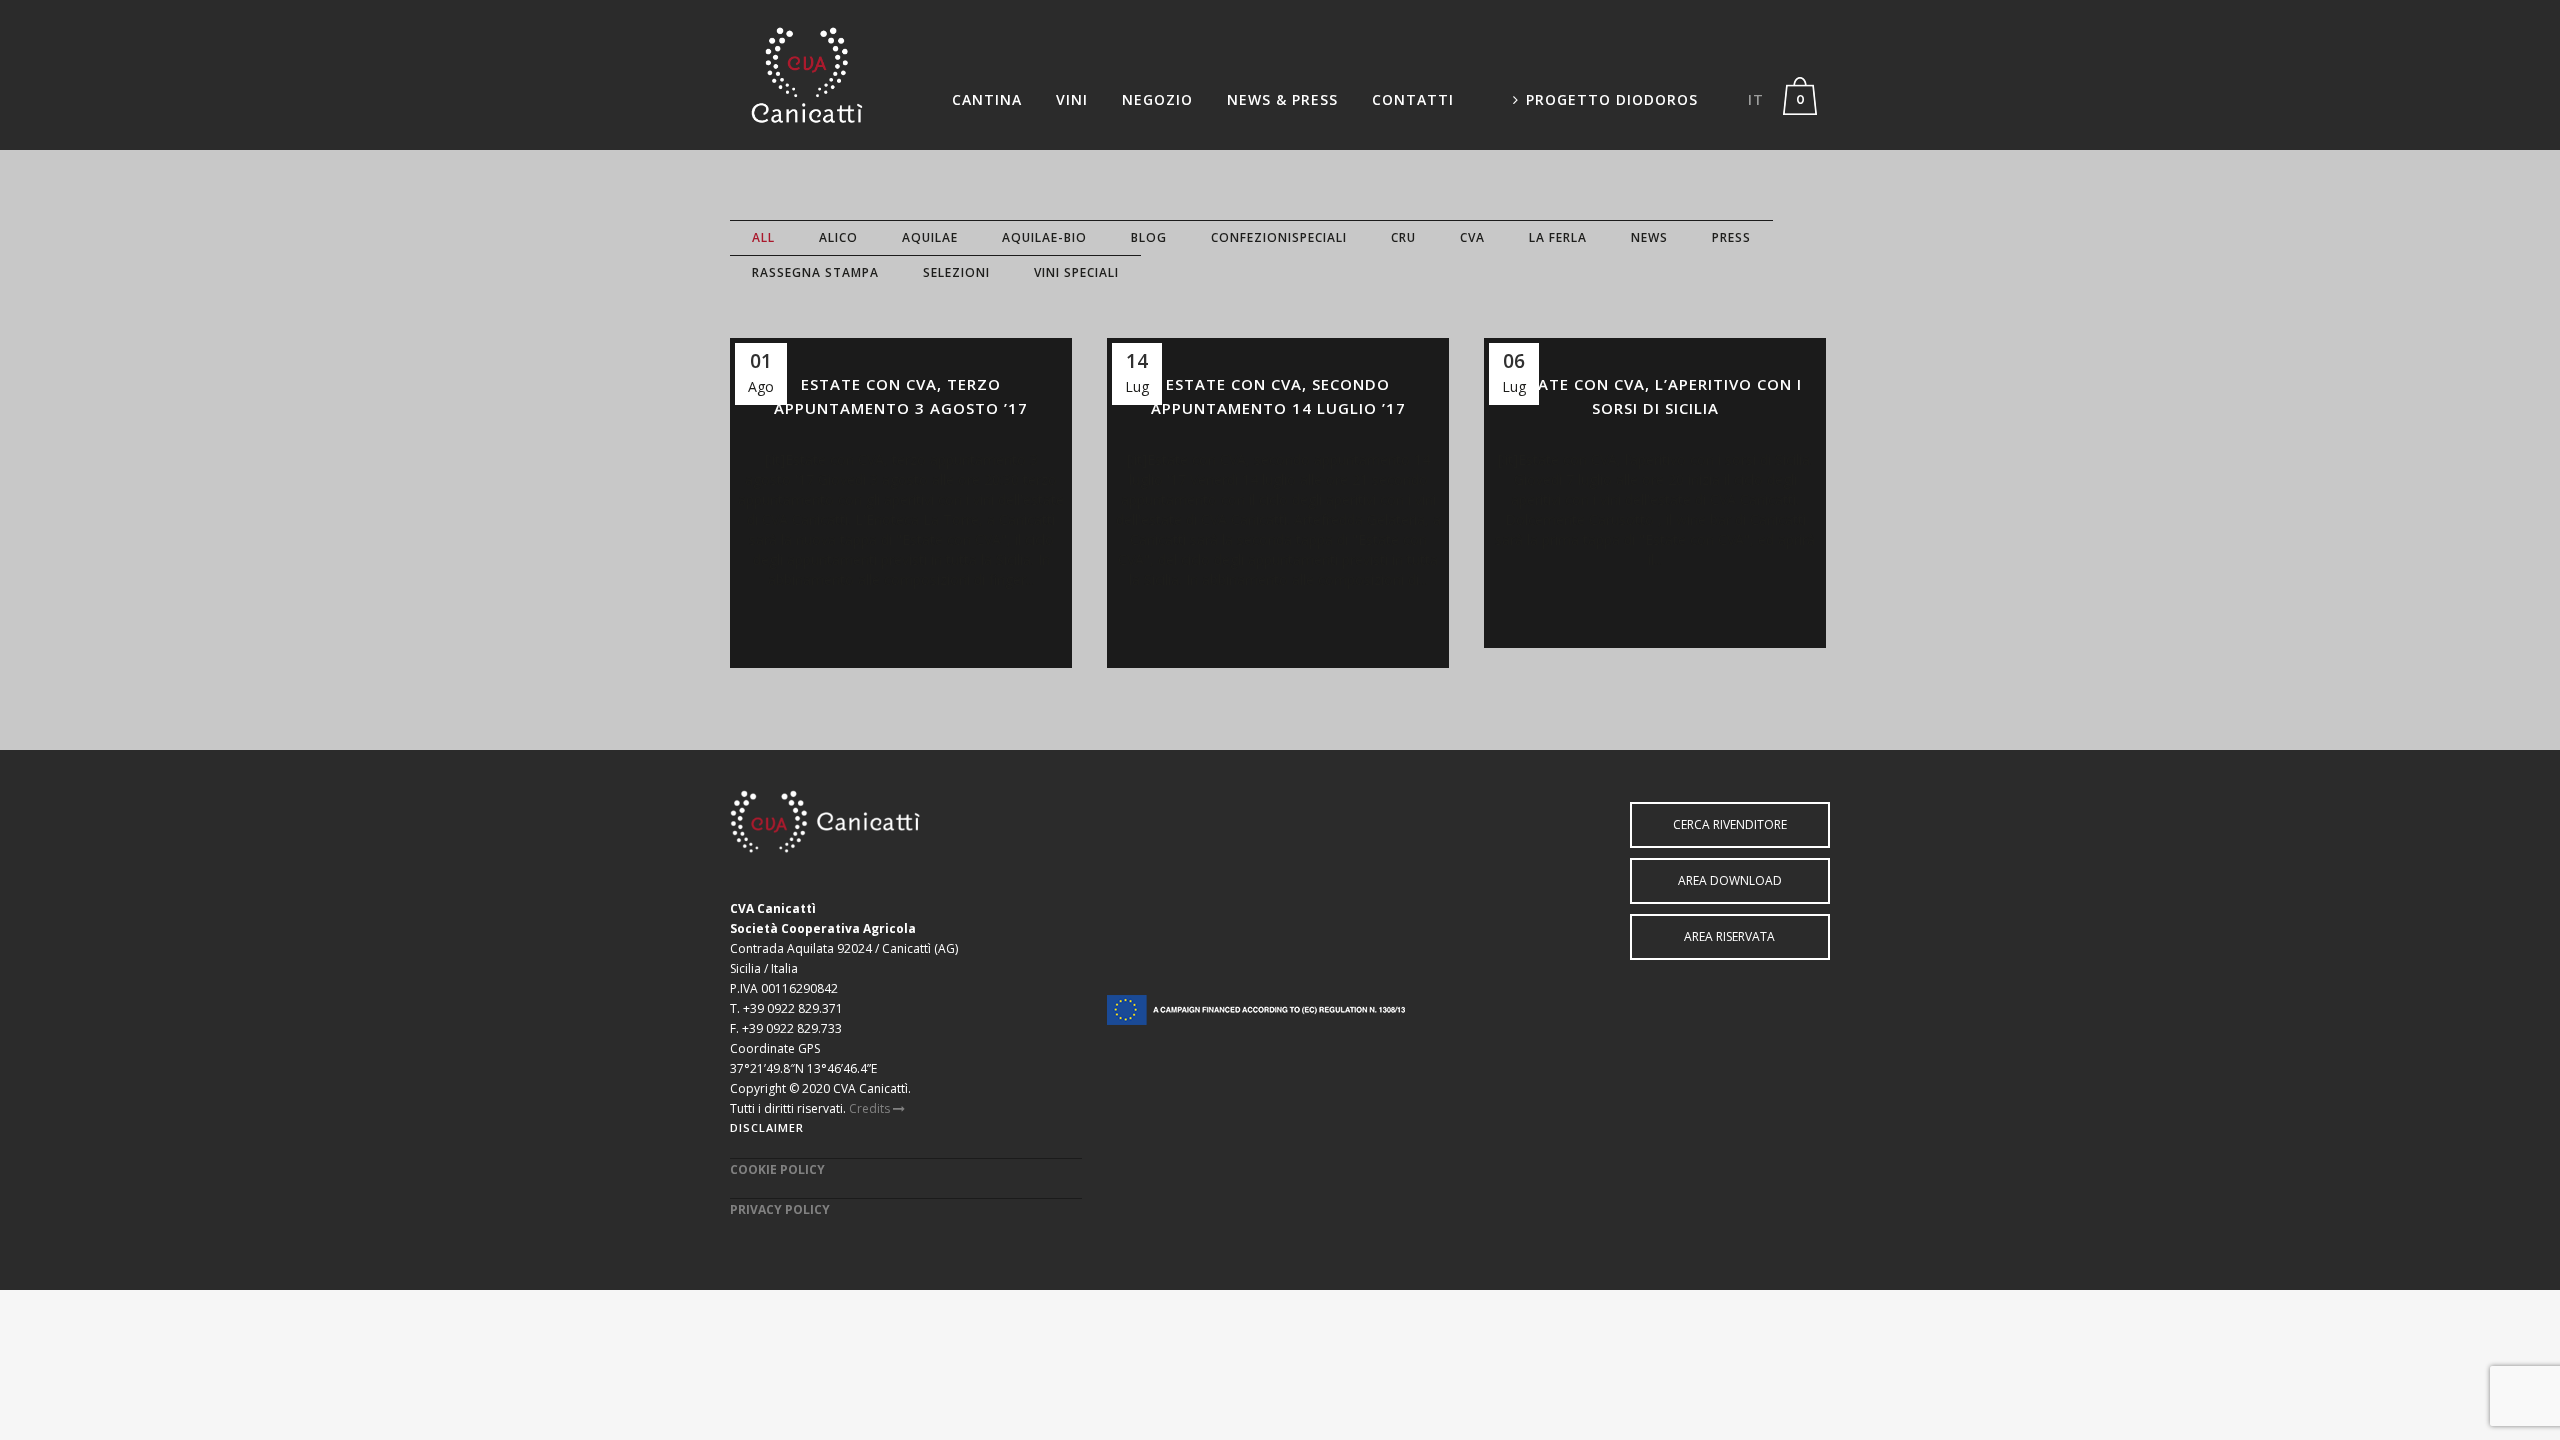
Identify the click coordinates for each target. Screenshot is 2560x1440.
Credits (871, 1108)
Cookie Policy (777, 1169)
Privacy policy (780, 1209)
